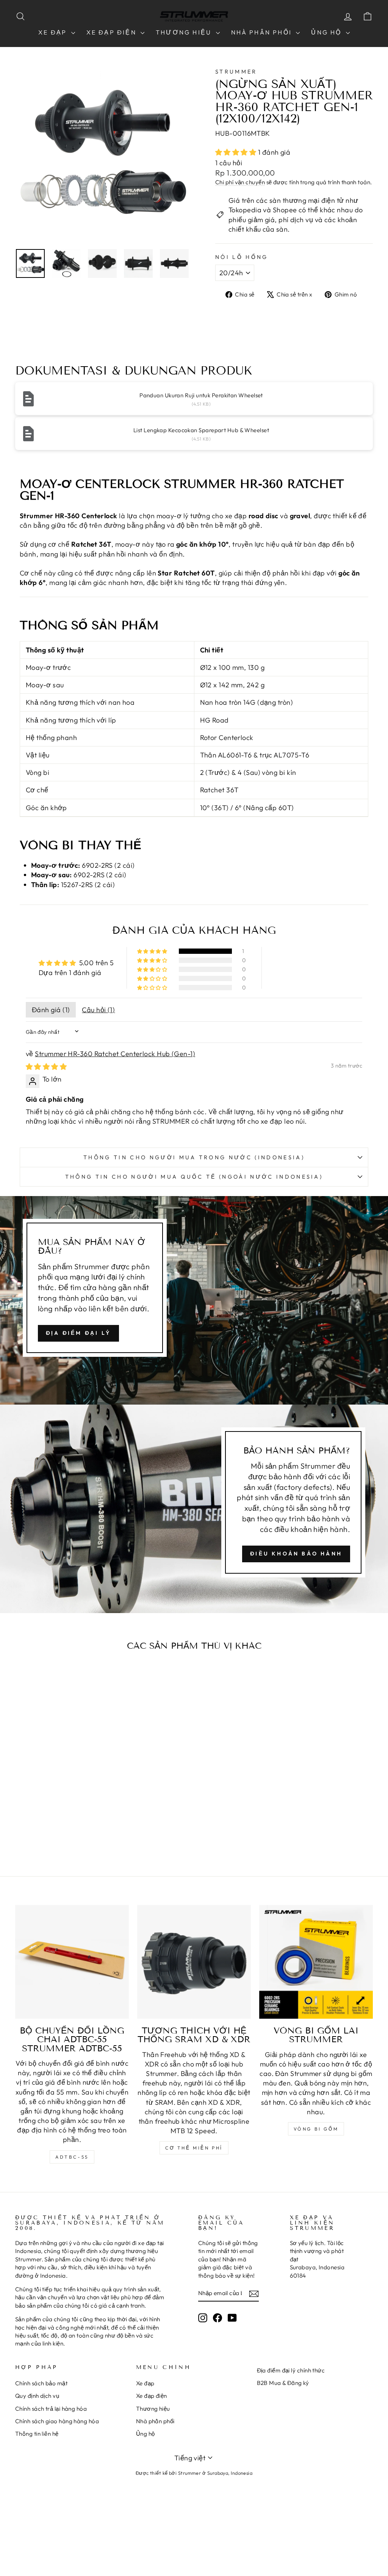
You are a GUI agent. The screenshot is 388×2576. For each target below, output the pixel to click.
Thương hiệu (185, 32)
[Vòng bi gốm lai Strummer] (316, 1962)
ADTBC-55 (72, 2157)
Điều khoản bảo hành (296, 1554)
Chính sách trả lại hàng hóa (51, 2409)
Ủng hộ (327, 32)
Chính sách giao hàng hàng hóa (57, 2421)
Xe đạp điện (113, 32)
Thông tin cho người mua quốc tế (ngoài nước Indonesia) (194, 1177)
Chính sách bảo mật (41, 2383)
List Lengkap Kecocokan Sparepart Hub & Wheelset (201, 430)
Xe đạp (54, 32)
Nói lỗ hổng (242, 257)
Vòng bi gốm (316, 2129)
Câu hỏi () (98, 1010)
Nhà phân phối (263, 32)
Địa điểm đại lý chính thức (291, 2370)
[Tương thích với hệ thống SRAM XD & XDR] (194, 1962)
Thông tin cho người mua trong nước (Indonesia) (194, 1157)
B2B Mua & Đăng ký (283, 2383)
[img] (46, 1067)
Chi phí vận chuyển (240, 182)
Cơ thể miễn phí (194, 2148)
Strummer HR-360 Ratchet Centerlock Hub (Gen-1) (115, 1054)
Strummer (236, 72)
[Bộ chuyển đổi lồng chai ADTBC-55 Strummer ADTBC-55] (72, 1962)
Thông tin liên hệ (37, 2434)
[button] (237, 152)
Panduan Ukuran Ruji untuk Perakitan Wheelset (201, 395)
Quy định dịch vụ (37, 2396)
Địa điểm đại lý (78, 1333)
